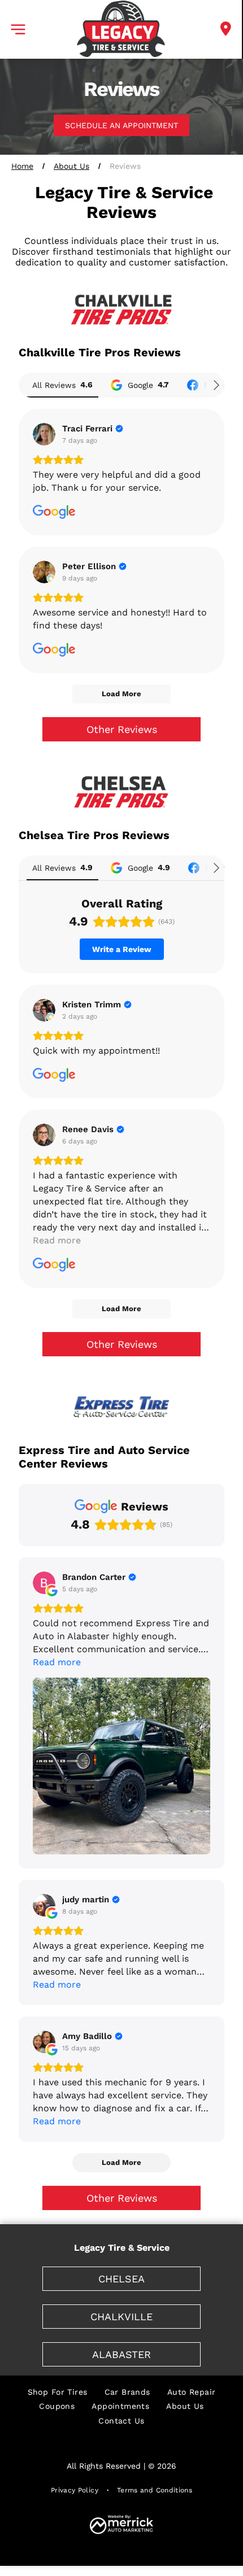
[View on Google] (44, 434)
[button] (18, 29)
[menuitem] (58, 2392)
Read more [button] (57, 1240)
